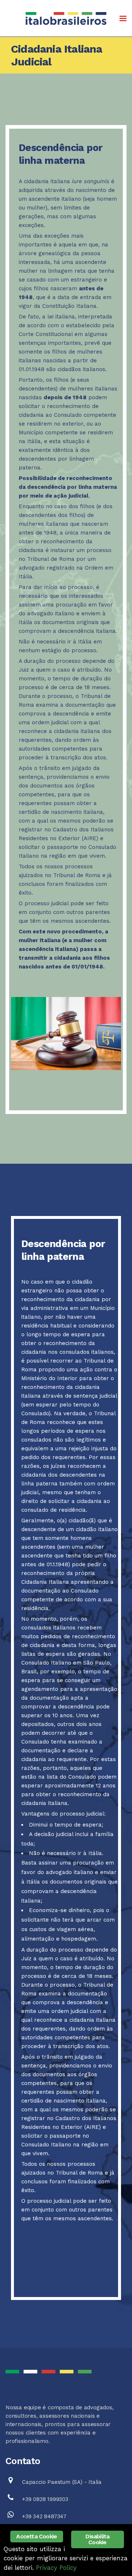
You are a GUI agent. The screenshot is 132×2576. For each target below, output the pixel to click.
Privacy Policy (56, 2568)
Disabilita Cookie (97, 2539)
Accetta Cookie (36, 2536)
